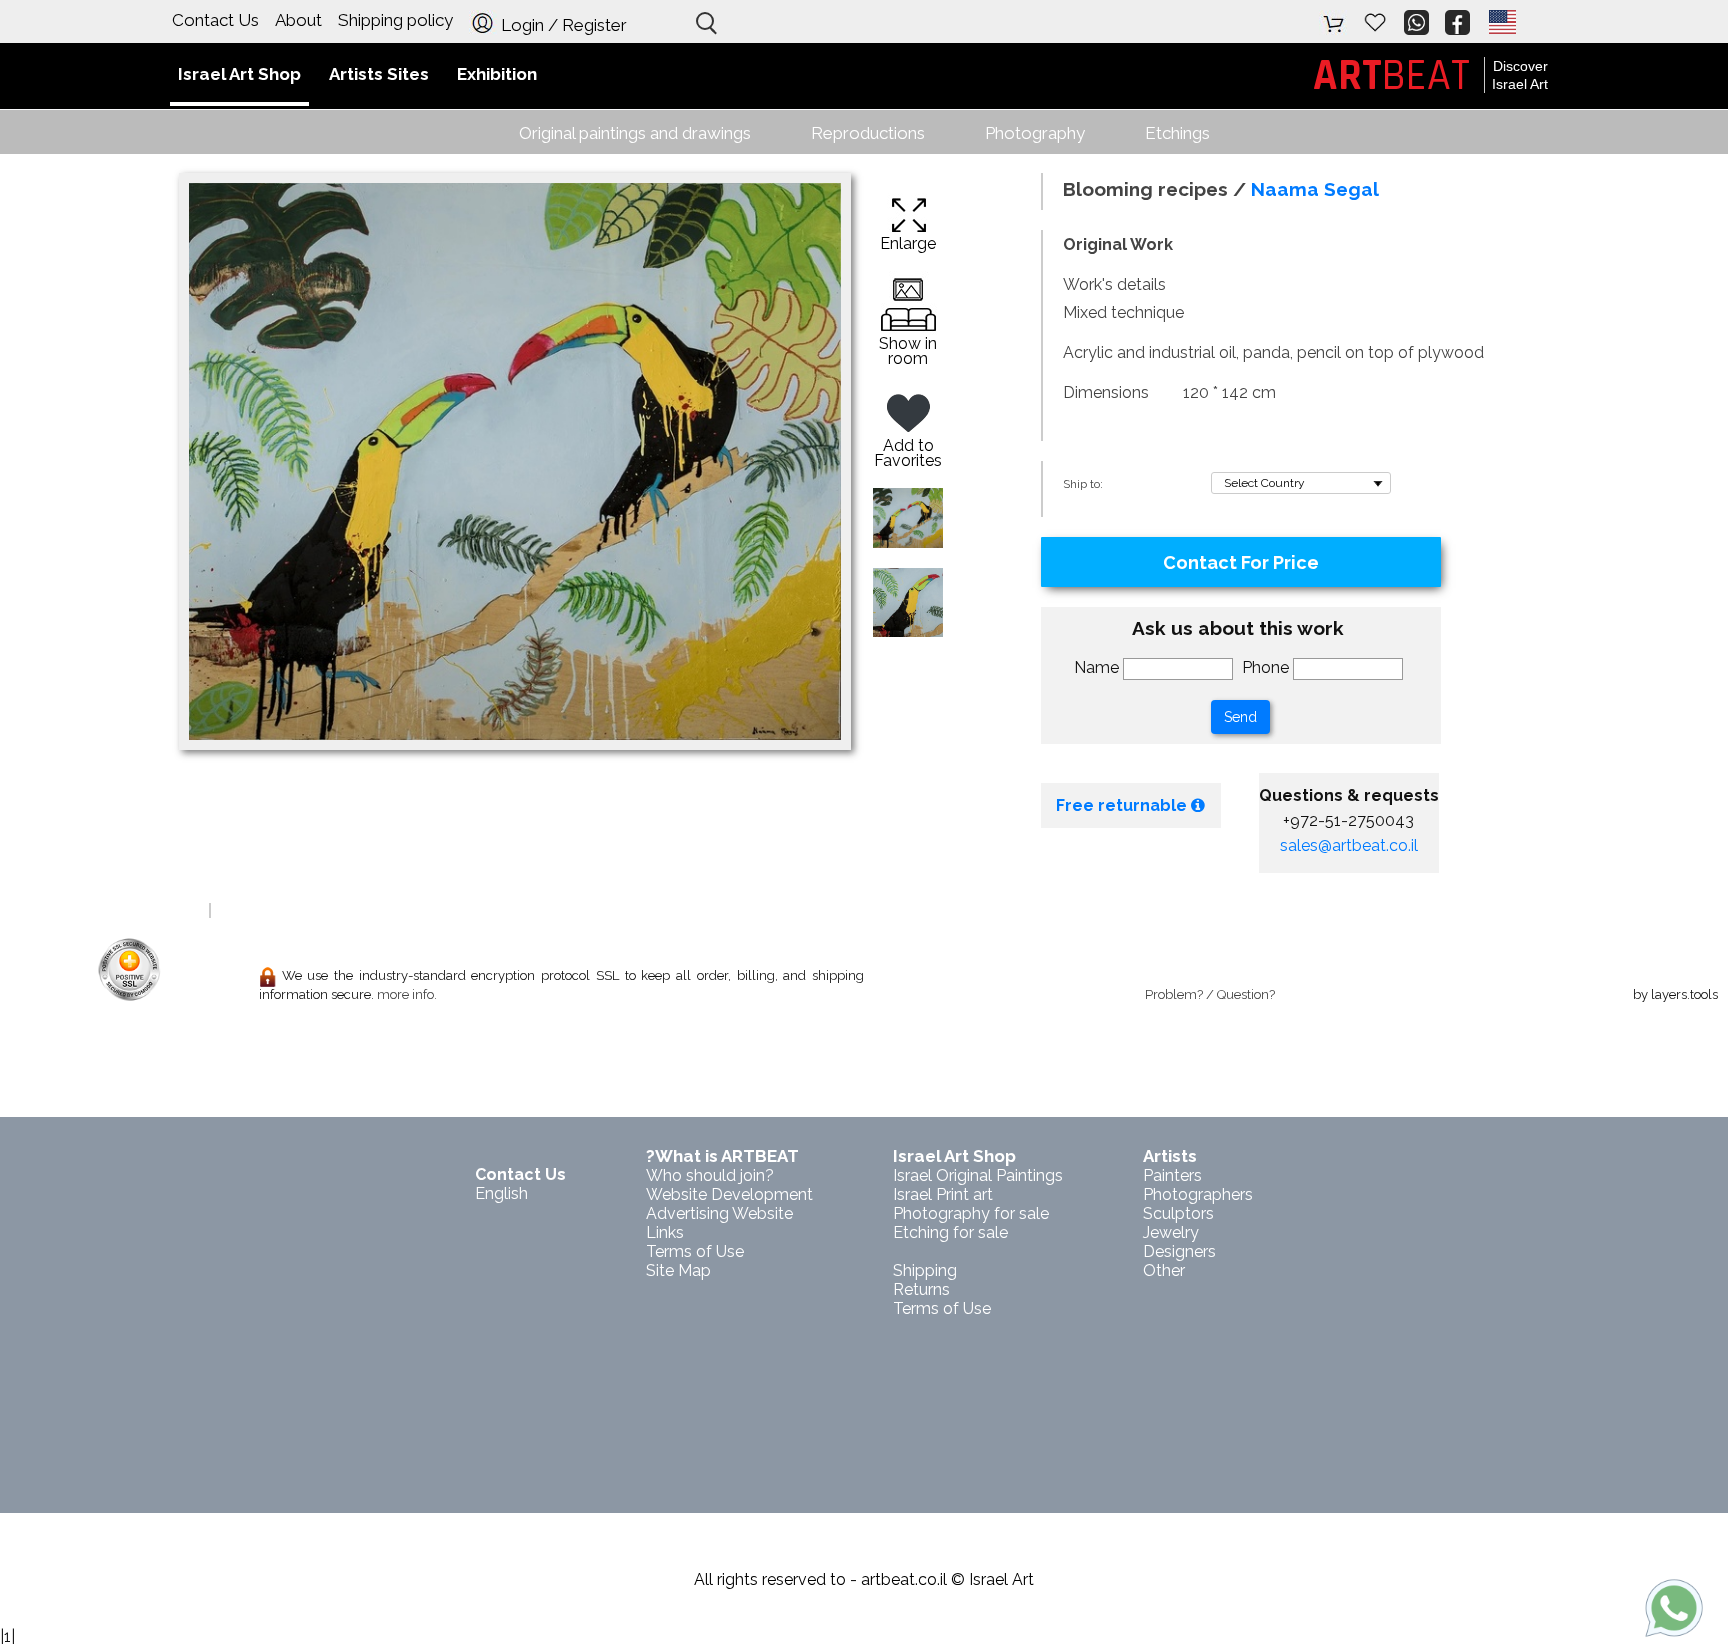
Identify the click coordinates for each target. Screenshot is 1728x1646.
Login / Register (562, 25)
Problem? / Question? (1210, 994)
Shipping (925, 1270)
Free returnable (1123, 805)
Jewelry (1171, 1232)
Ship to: (1083, 484)
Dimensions (1106, 392)
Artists (1170, 1156)
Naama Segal (1315, 189)
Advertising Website (719, 1213)
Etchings (1177, 133)
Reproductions (868, 133)
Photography (1035, 133)
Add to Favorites (908, 453)
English (501, 1193)
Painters (1172, 1175)
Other (1164, 1270)
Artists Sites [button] (379, 74)
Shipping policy (395, 20)
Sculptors (1178, 1213)
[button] (1501, 22)
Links (665, 1232)
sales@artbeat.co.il (1349, 845)
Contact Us (215, 20)
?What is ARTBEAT (722, 1156)
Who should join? (710, 1175)
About (298, 20)
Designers (1179, 1251)
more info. (407, 994)
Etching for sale (950, 1232)
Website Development (729, 1194)
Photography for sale (971, 1213)
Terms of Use (942, 1308)
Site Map (678, 1270)
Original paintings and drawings (635, 133)
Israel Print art (943, 1194)
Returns (921, 1289)
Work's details (1114, 284)
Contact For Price (1241, 562)
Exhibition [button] (497, 74)
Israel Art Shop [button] (239, 74)
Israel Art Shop (954, 1156)
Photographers (1198, 1194)
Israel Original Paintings (978, 1175)
